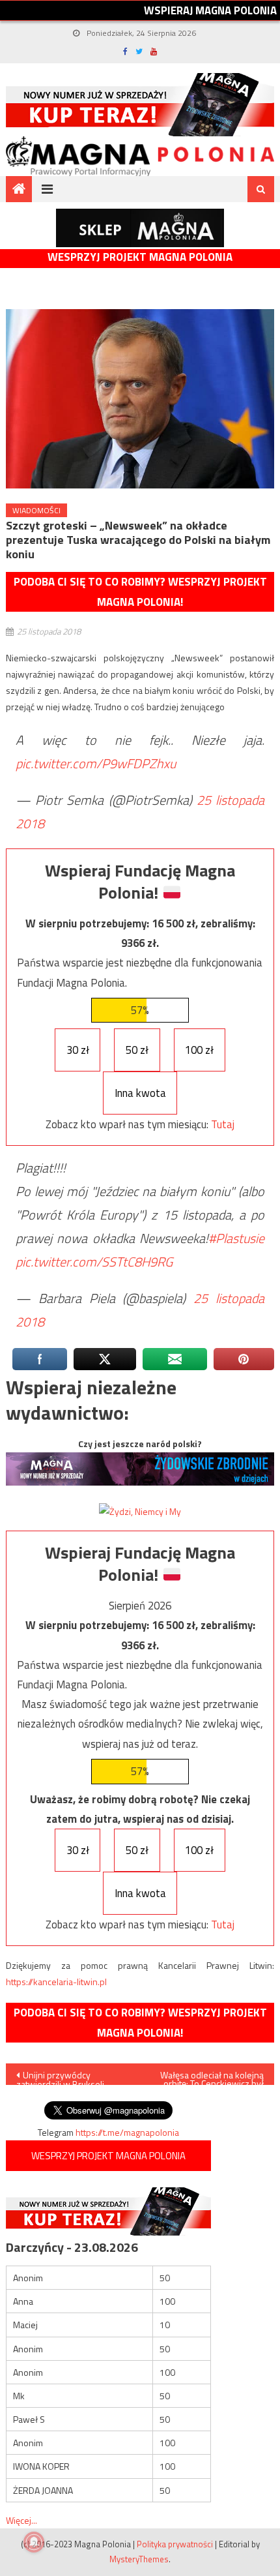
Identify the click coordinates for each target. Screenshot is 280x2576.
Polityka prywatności (175, 2544)
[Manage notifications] (34, 2542)
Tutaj (223, 1124)
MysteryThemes (139, 2559)
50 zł (137, 1050)
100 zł (199, 1050)
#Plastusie (236, 1238)
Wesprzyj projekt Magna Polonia (140, 257)
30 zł (78, 1050)
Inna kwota (140, 1093)
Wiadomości (36, 510)
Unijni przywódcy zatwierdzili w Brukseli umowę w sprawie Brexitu (67, 2076)
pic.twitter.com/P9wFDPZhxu (96, 763)
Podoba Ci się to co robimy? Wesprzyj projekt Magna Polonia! (140, 592)
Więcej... (21, 2520)
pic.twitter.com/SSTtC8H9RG (94, 1262)
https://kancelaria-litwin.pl (56, 1982)
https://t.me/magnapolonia (127, 2132)
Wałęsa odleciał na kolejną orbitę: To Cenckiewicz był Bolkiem (212, 2076)
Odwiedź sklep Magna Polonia (140, 228)
